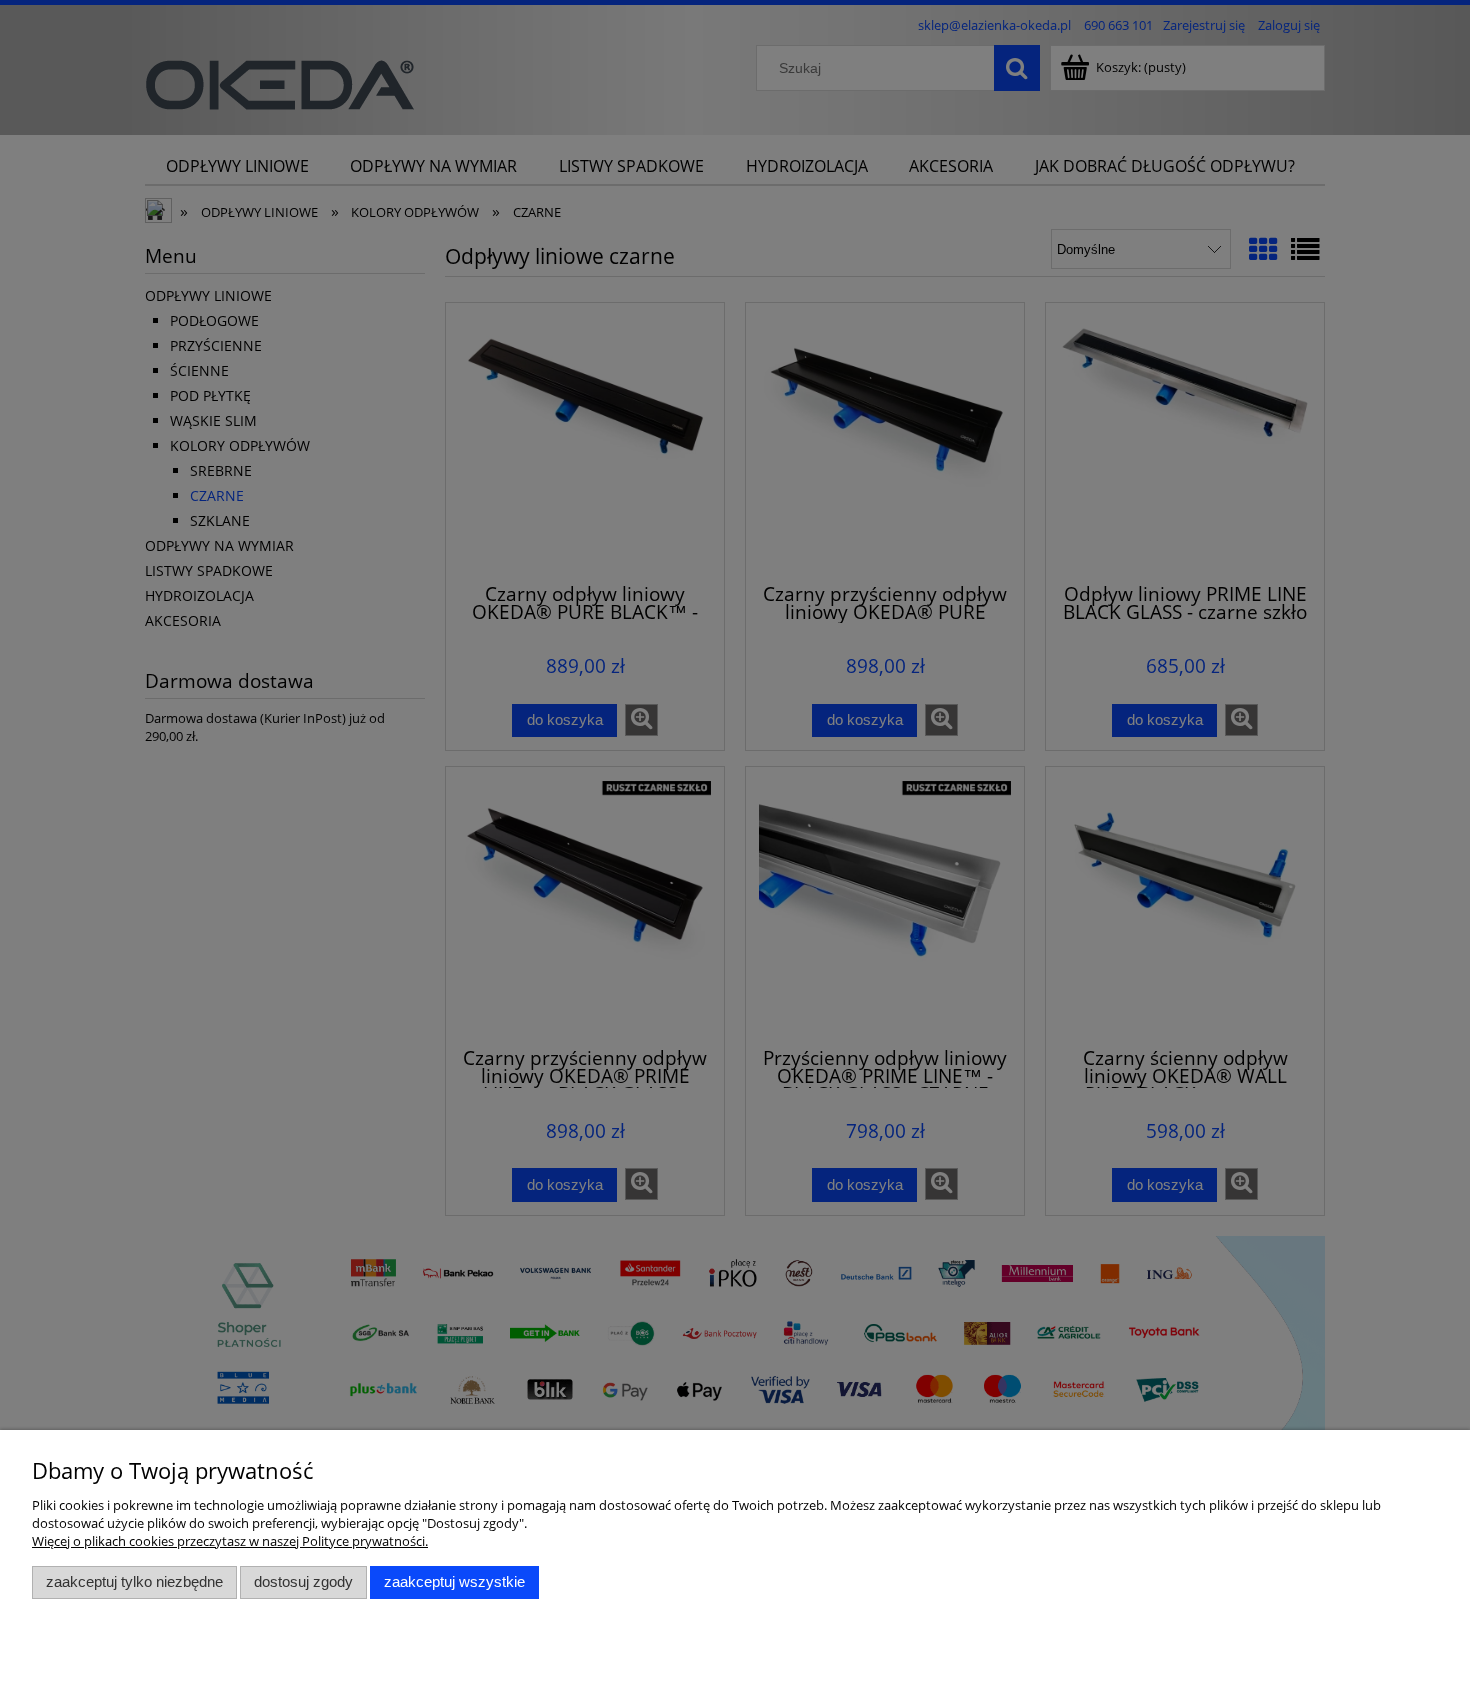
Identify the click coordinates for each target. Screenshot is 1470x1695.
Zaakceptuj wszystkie (454, 1581)
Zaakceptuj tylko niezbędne (134, 1581)
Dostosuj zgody (303, 1581)
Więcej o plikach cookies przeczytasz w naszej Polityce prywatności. (230, 1541)
